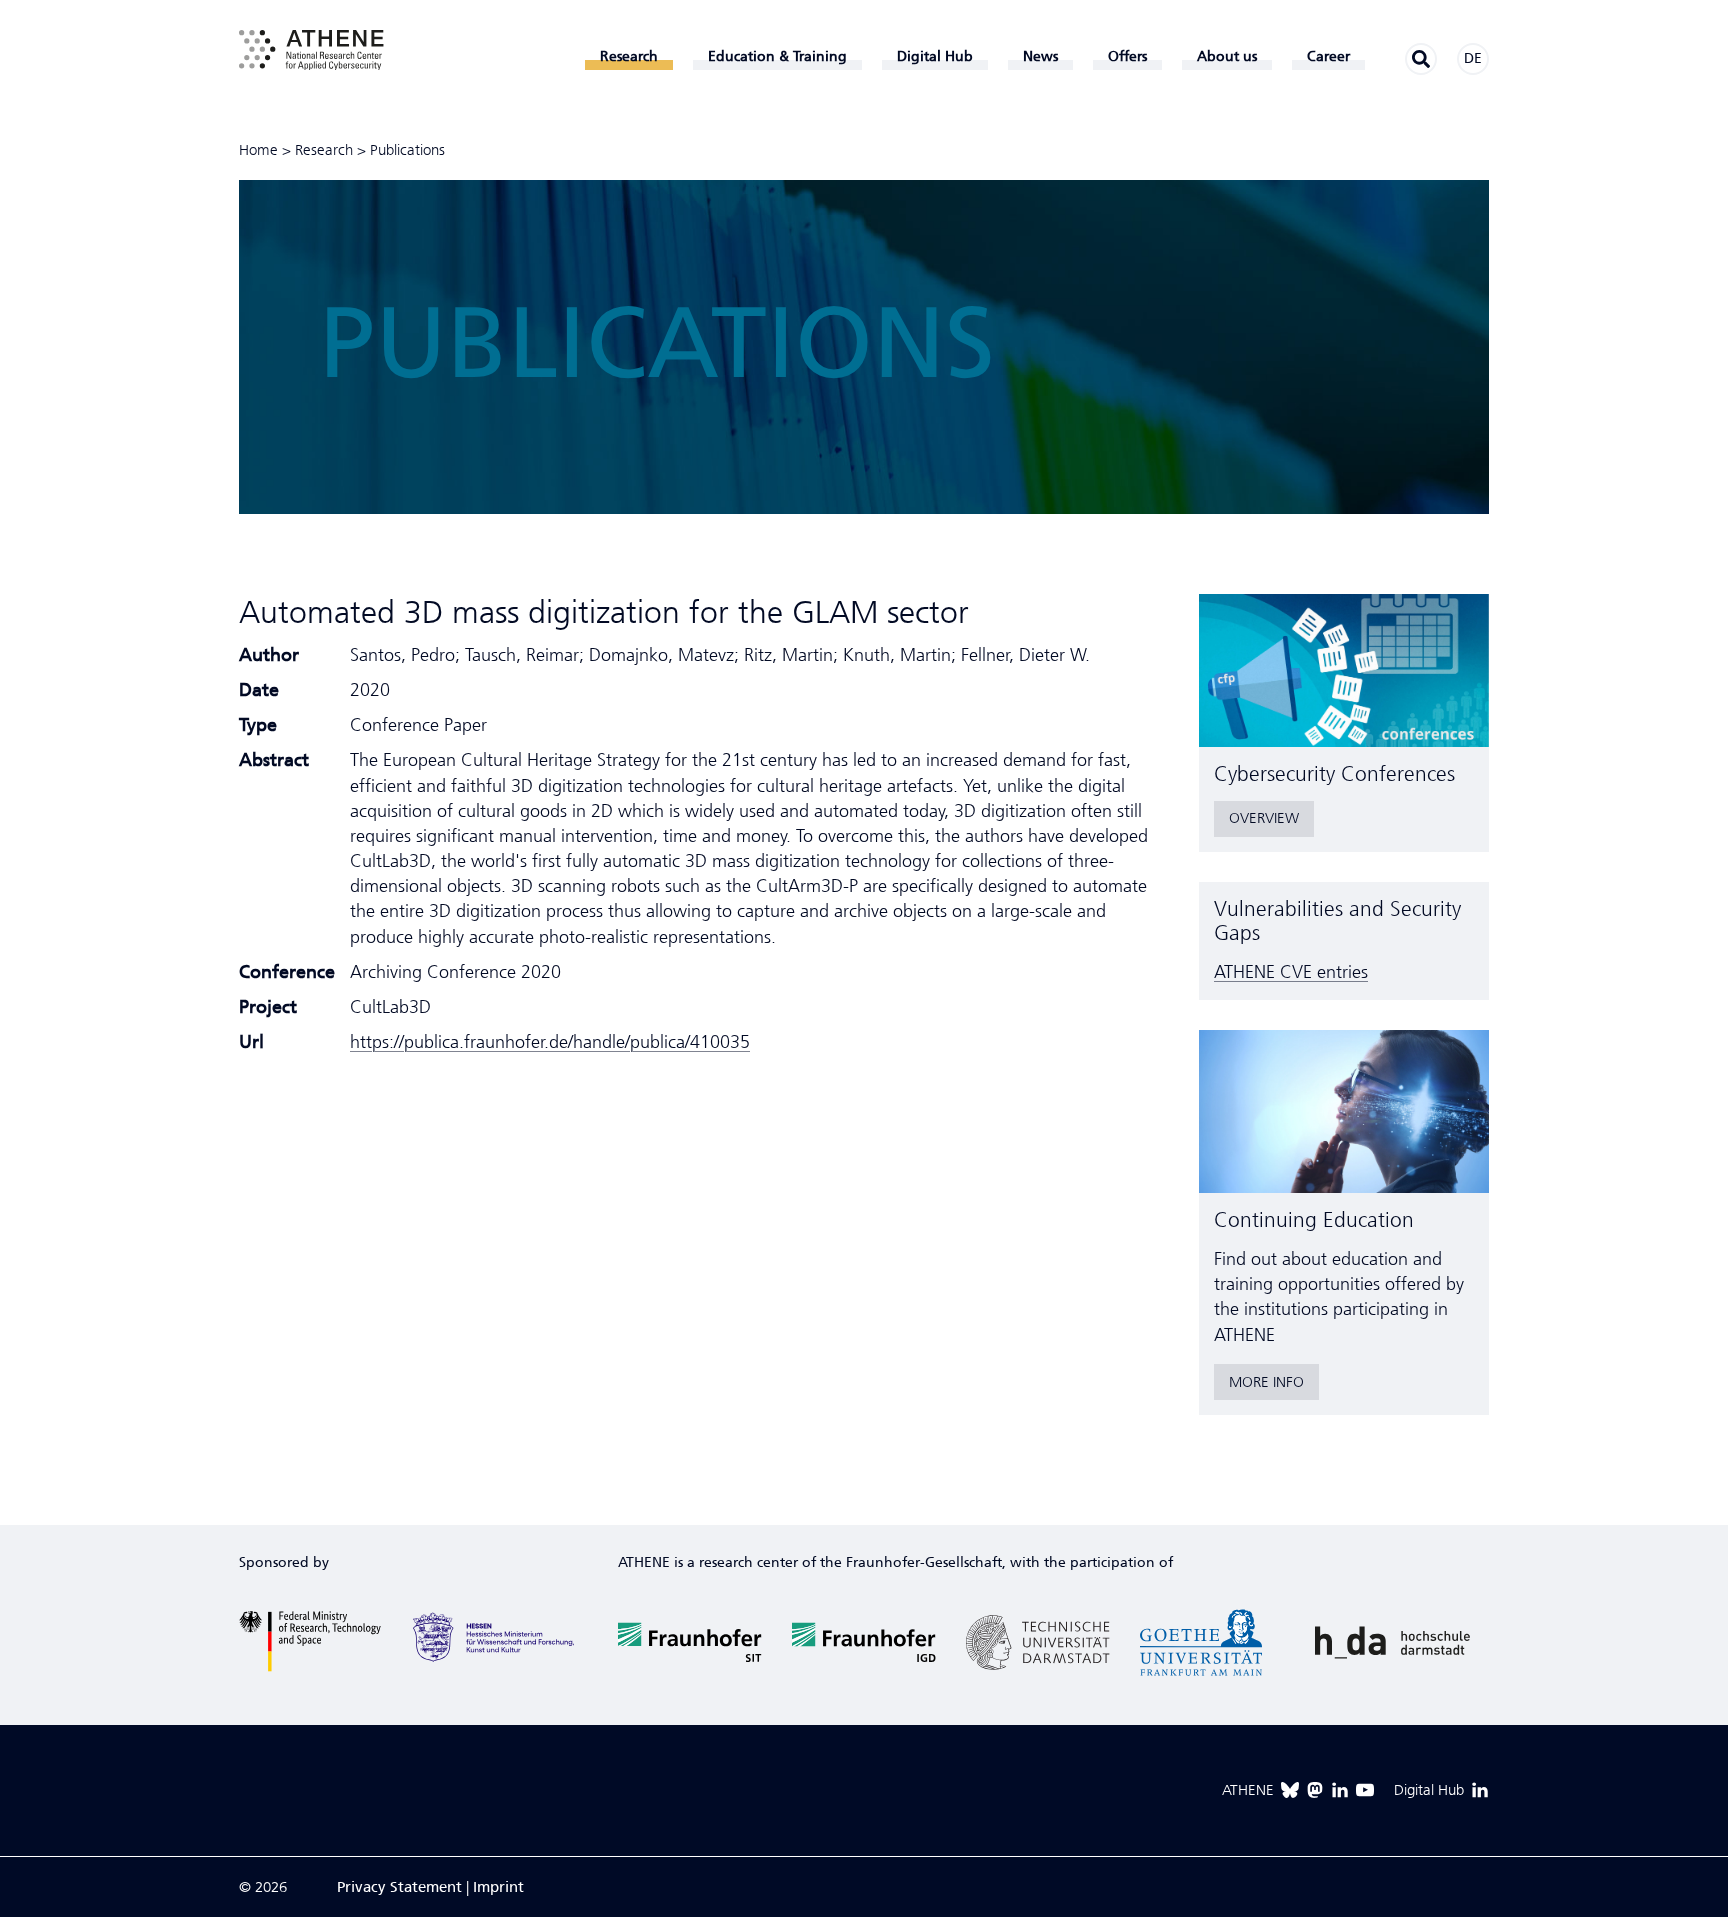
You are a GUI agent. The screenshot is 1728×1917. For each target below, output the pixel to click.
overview (1264, 818)
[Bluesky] (1290, 1790)
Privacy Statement (399, 1887)
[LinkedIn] (1340, 1790)
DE (1473, 58)
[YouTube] (1365, 1790)
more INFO (1266, 1382)
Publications (407, 150)
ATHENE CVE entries (1291, 972)
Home (258, 150)
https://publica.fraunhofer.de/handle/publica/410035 (550, 1042)
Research (324, 150)
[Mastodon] (1315, 1790)
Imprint (498, 1887)
